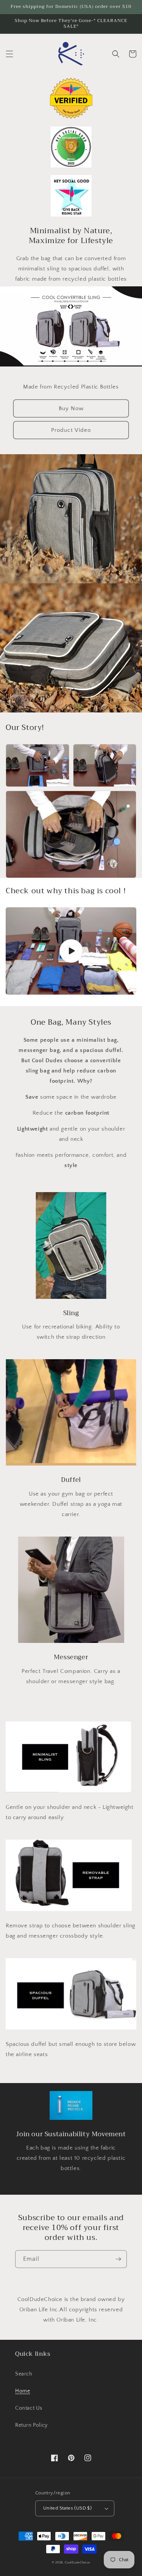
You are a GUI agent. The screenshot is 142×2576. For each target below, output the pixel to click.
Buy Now (71, 408)
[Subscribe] (118, 2259)
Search (24, 2374)
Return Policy (31, 2425)
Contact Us (29, 2408)
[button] (9, 54)
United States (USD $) (67, 2508)
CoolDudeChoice (77, 2563)
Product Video (71, 430)
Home (23, 2391)
